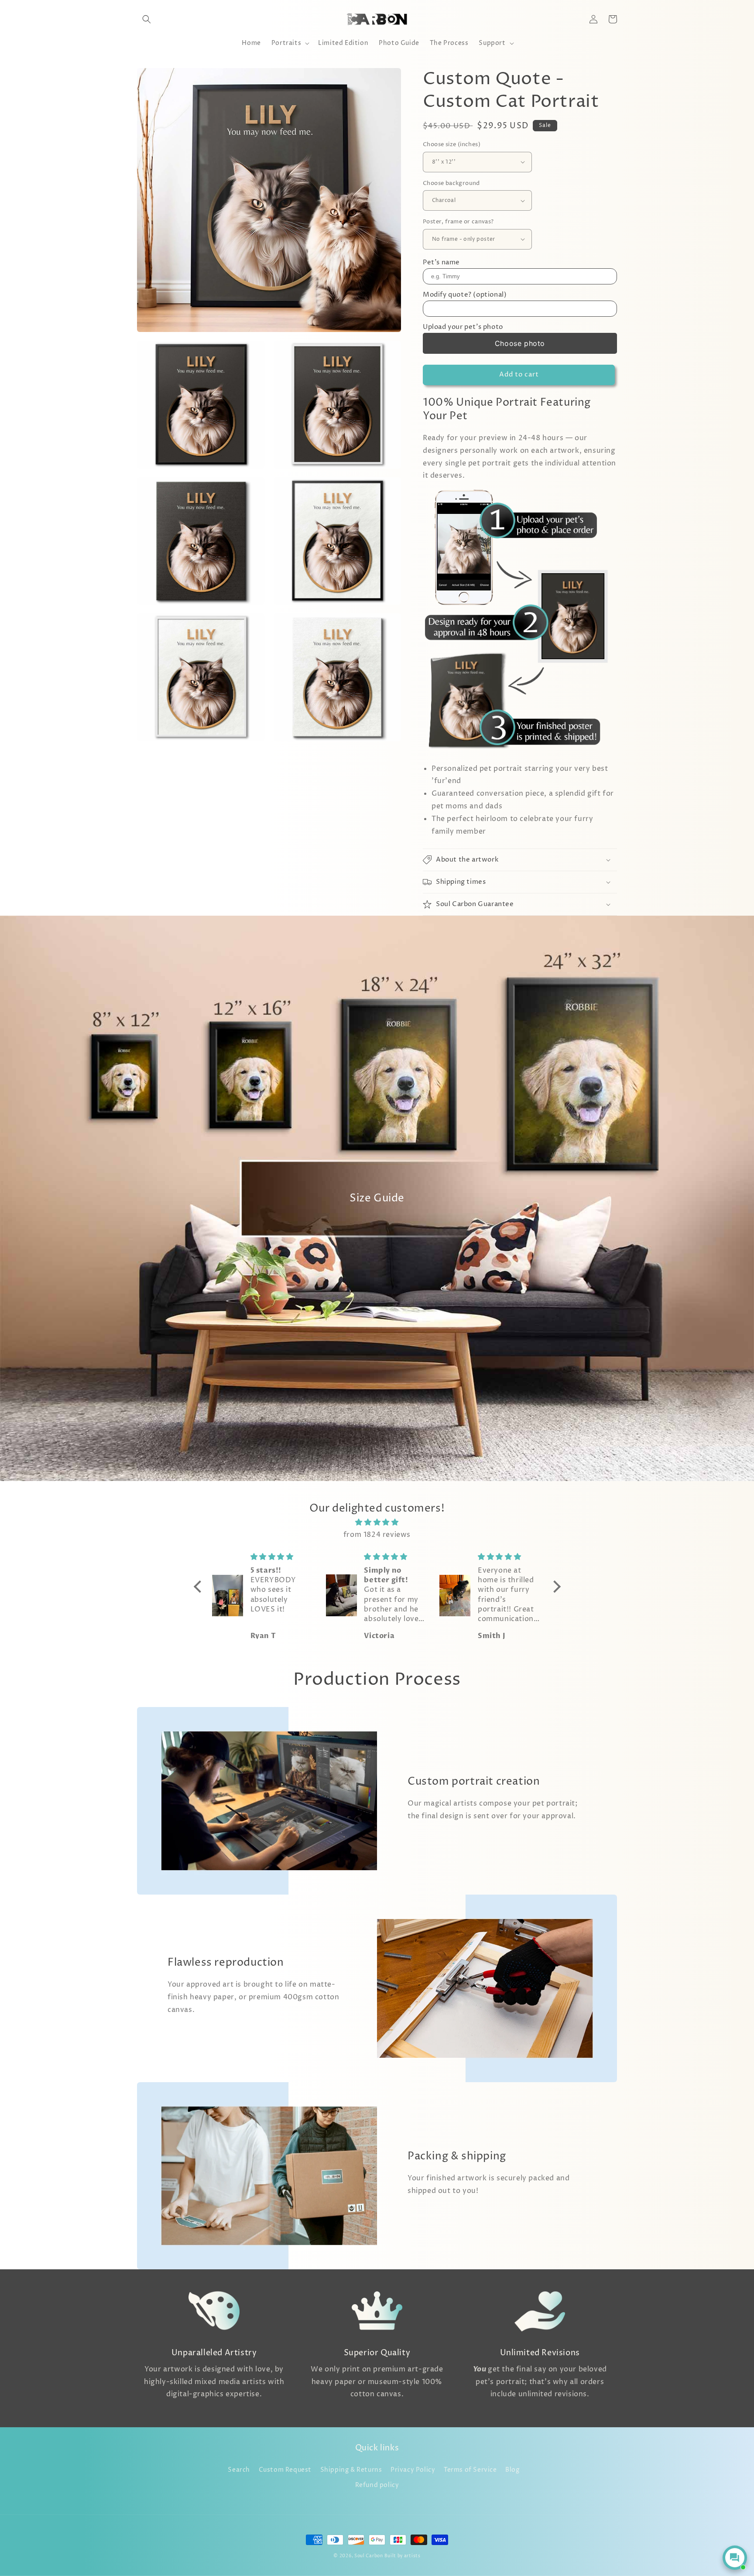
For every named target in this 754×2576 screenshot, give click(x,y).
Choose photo (520, 343)
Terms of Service (470, 2470)
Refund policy (377, 2485)
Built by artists (402, 2556)
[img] (377, 1522)
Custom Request (285, 2470)
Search (239, 2470)
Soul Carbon (369, 2556)
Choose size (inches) (452, 144)
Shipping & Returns (351, 2470)
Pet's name (441, 262)
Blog (512, 2470)
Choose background (451, 183)
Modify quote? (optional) (465, 295)
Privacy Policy (413, 2470)
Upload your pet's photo (463, 327)
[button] (147, 19)
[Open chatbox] (735, 2558)
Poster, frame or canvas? (458, 222)
